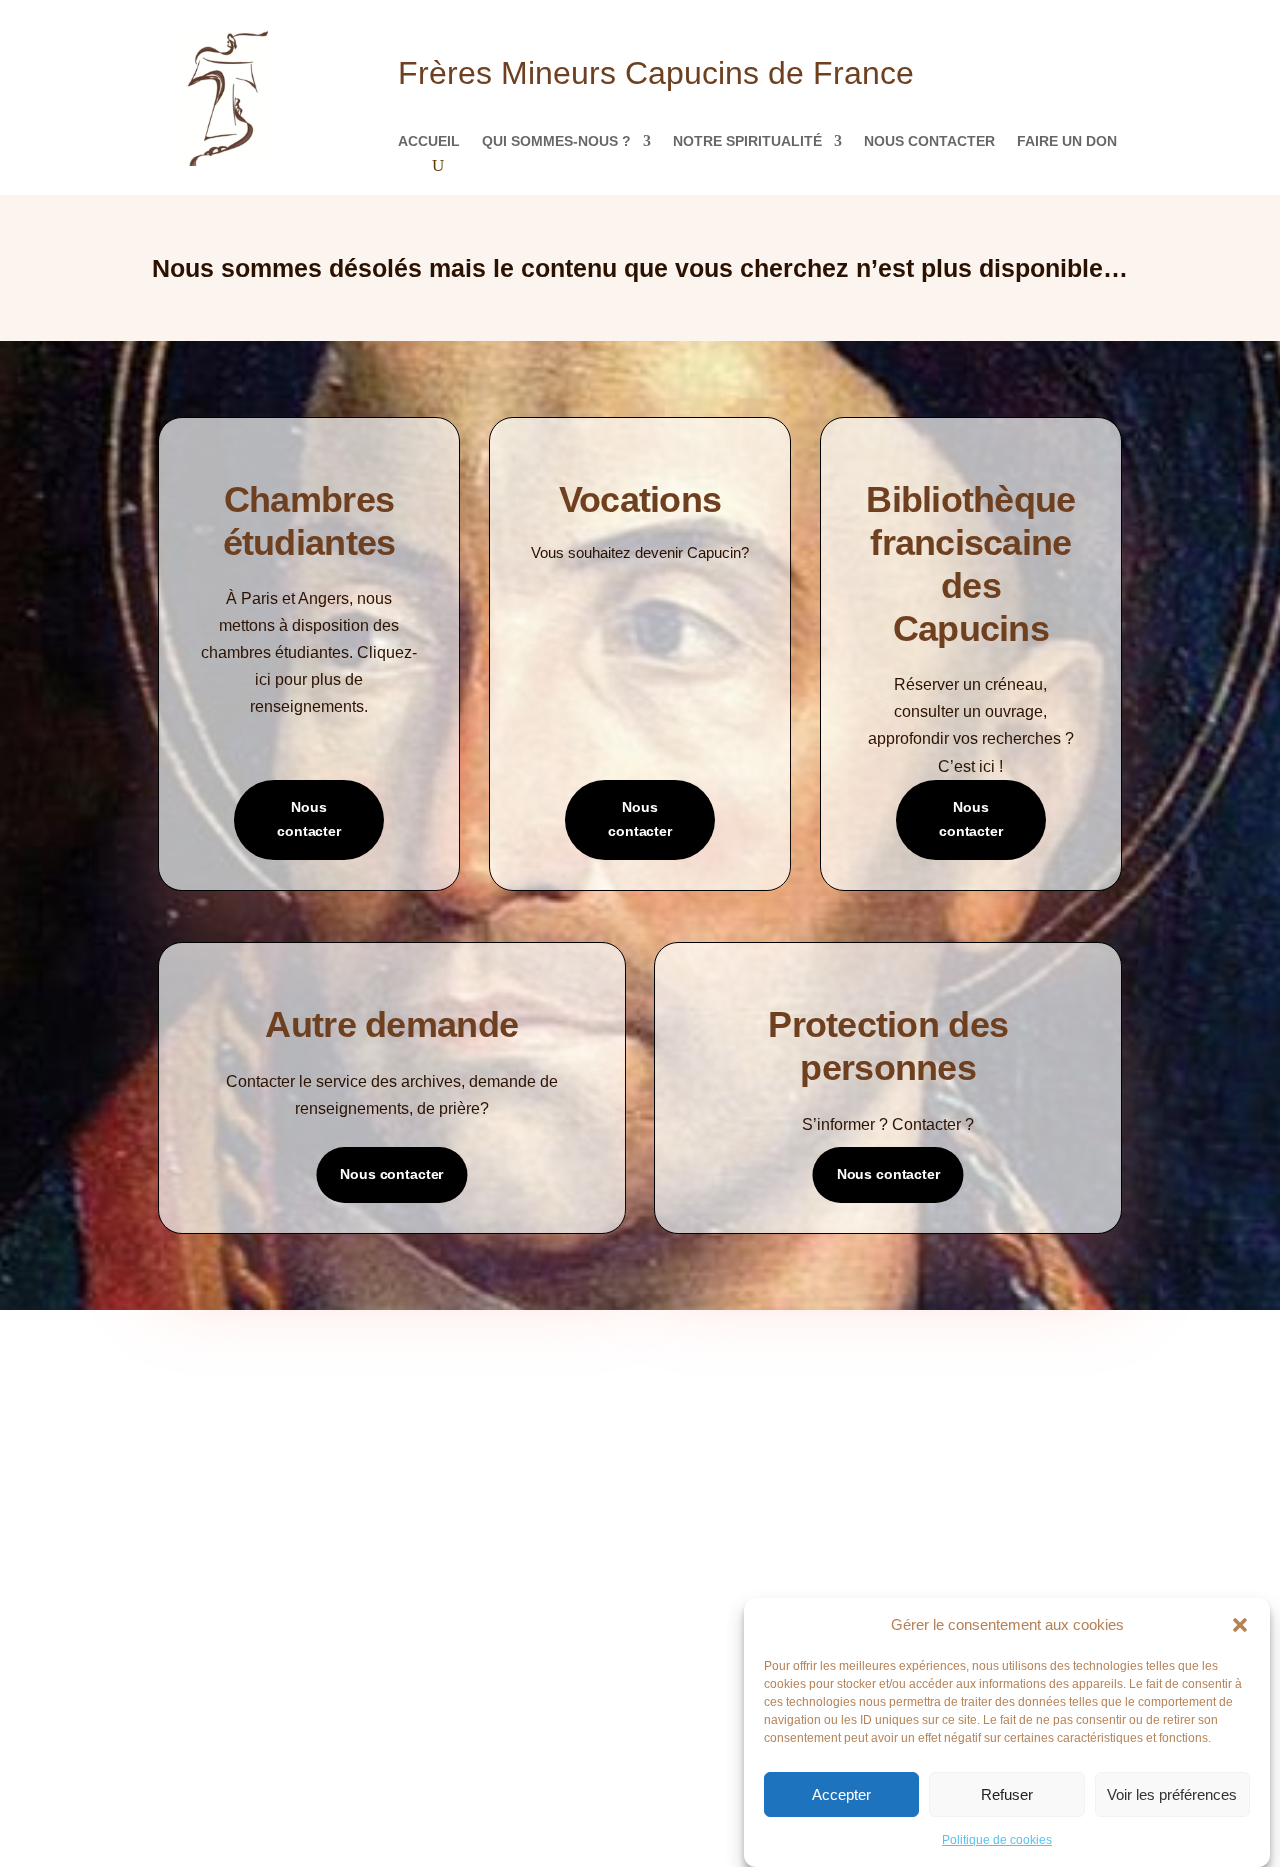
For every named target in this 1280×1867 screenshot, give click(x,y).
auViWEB (424, 1754)
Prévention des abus (975, 1430)
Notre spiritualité (747, 141)
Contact (207, 1490)
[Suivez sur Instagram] (660, 1690)
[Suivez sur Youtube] (700, 1690)
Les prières (216, 1460)
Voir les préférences (1172, 1794)
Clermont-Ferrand (728, 1490)
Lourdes (693, 1550)
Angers (690, 1400)
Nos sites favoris (478, 1490)
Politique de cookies (997, 1840)
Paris (683, 1580)
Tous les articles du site (504, 1400)
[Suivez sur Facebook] (580, 1690)
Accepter (841, 1794)
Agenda (447, 1430)
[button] (1240, 1625)
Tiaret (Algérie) (719, 1610)
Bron (683, 1430)
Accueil (429, 141)
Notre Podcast (230, 1430)
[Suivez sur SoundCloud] (620, 1690)
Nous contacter (929, 141)
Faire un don (1067, 141)
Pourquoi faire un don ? (989, 1400)
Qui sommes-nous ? (556, 141)
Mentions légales (238, 1520)
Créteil (690, 1520)
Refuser (1007, 1794)
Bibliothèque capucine (496, 1460)
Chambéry (698, 1460)
